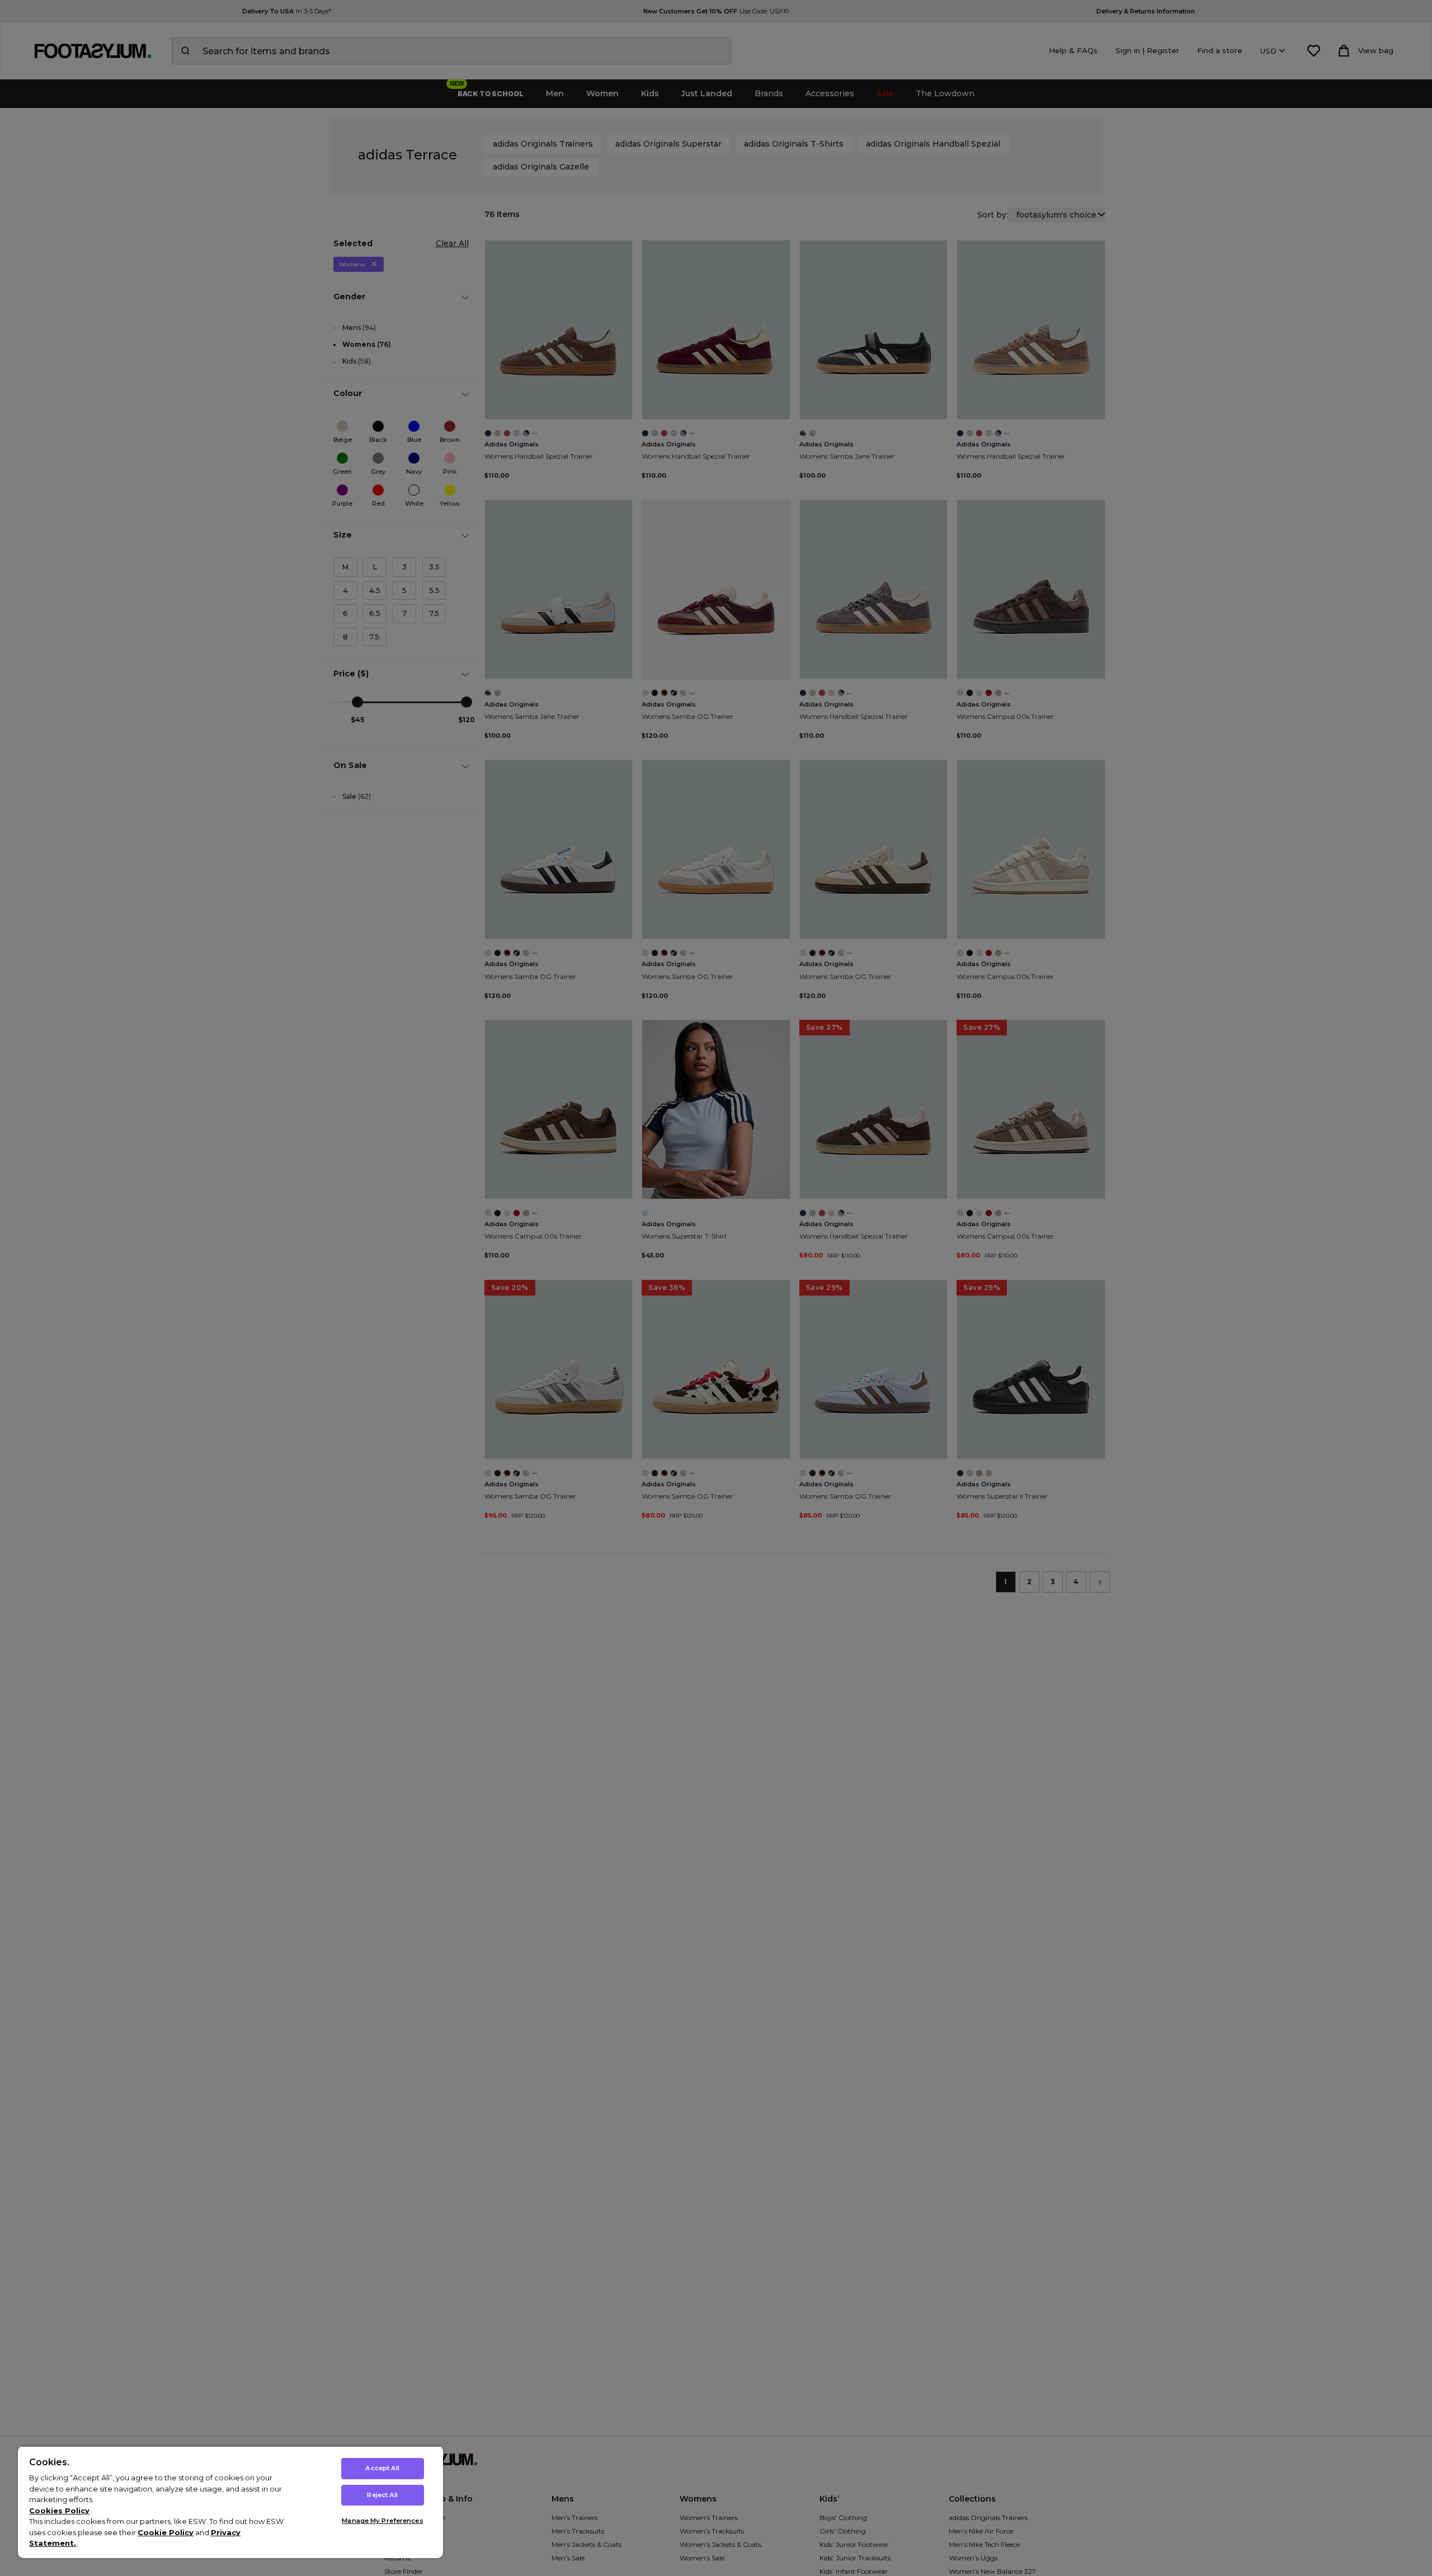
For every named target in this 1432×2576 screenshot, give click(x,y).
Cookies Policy (59, 2511)
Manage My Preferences (382, 2521)
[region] (230, 2502)
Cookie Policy (166, 2532)
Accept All (382, 2468)
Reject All (382, 2495)
